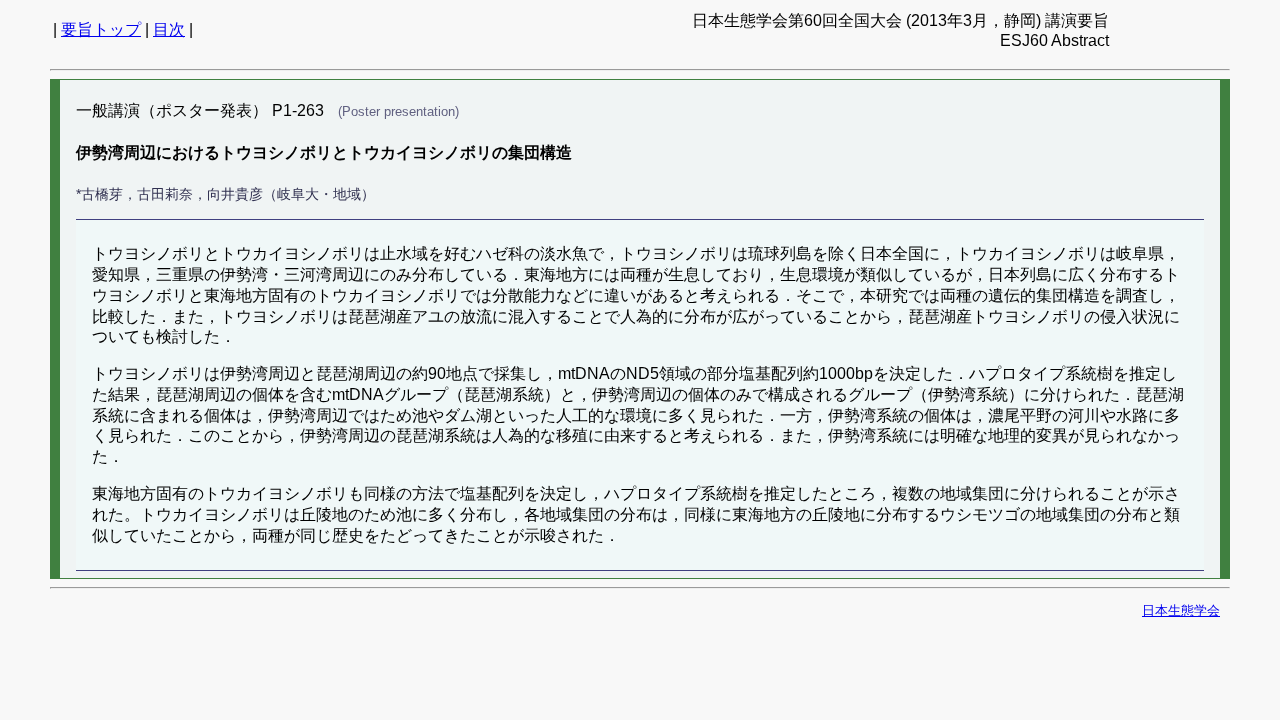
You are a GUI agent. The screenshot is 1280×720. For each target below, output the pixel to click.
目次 (169, 29)
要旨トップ (101, 29)
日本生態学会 (1181, 610)
